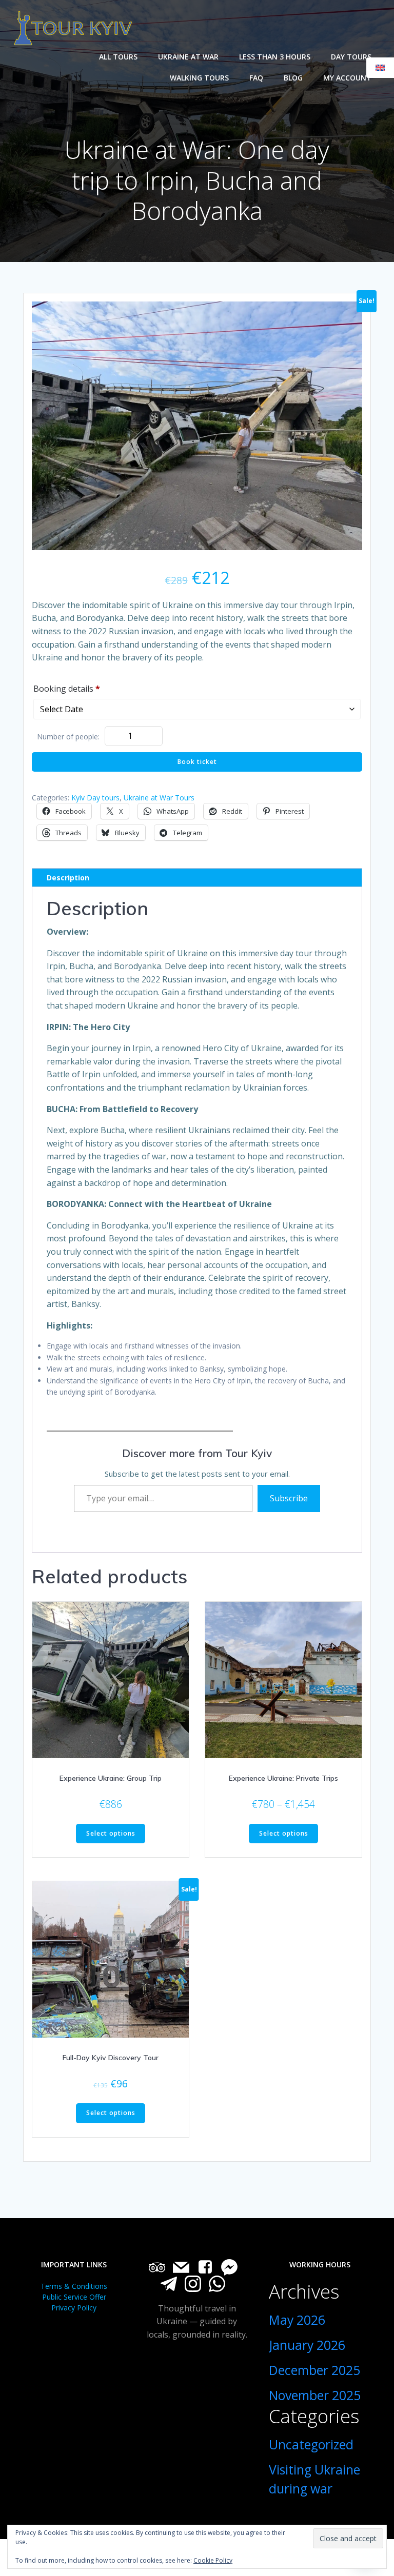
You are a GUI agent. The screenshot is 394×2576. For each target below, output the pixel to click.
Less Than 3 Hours (275, 57)
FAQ (256, 78)
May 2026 (297, 2320)
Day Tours (351, 57)
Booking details (67, 689)
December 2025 (314, 2370)
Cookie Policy (213, 2560)
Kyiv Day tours (95, 798)
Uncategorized (311, 2444)
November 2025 (315, 2395)
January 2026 (307, 2345)
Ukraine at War (188, 57)
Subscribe (289, 1498)
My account (347, 78)
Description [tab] (68, 878)
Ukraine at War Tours (159, 798)
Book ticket (197, 762)
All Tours (118, 57)
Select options (111, 1833)
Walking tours (199, 78)
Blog (293, 78)
